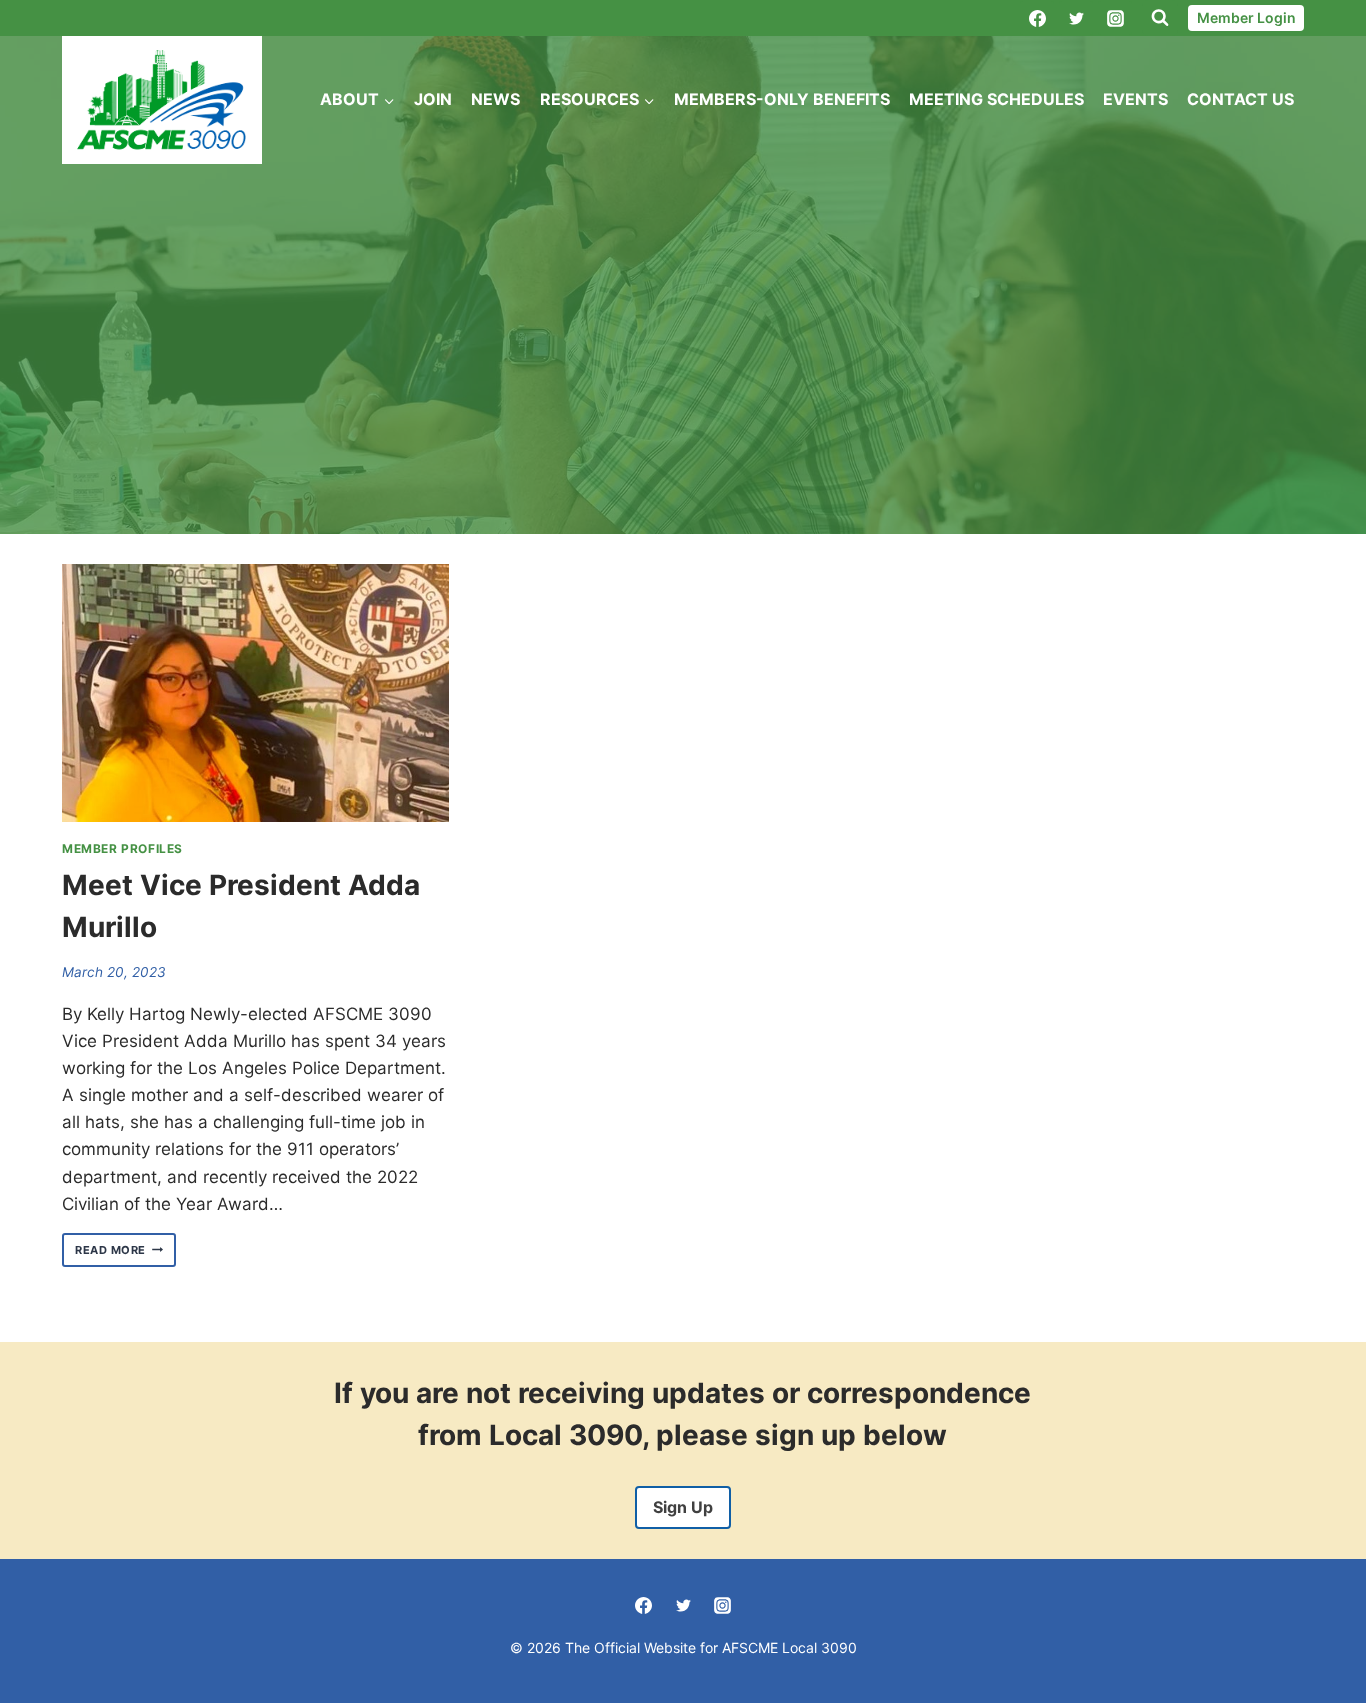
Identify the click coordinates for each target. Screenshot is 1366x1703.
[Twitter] (1076, 18)
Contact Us (1240, 99)
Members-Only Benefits (782, 99)
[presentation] (255, 693)
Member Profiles (122, 848)
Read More (125, 1251)
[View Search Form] (1160, 18)
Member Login (1246, 17)
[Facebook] (1037, 18)
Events (1135, 99)
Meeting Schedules (996, 99)
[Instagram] (1115, 18)
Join (433, 99)
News (495, 99)
